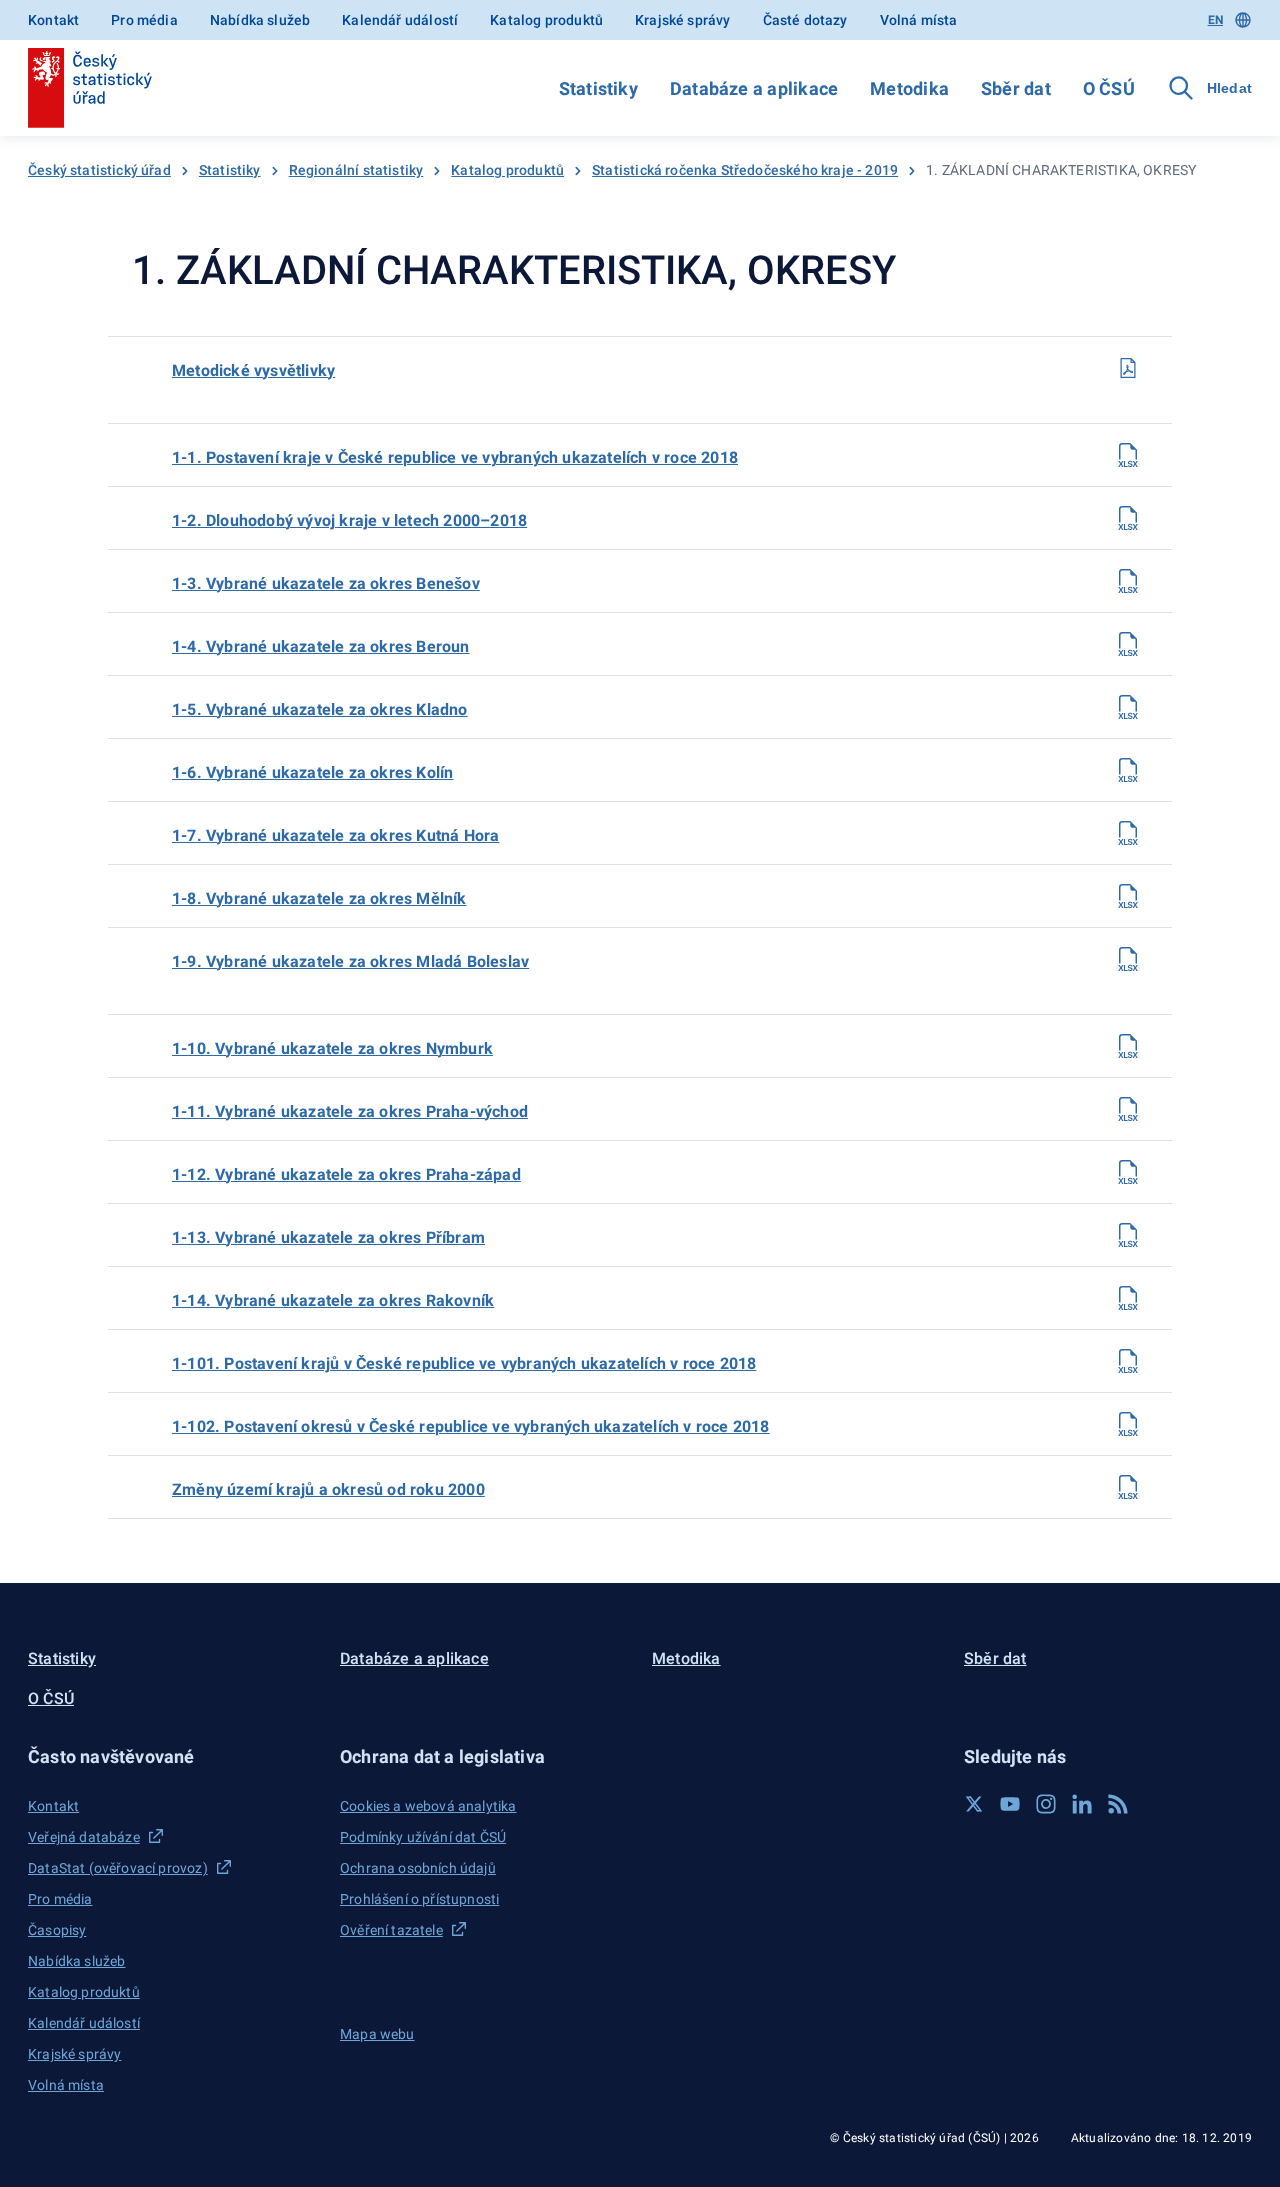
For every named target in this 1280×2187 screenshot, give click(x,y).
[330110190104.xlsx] (1128, 644)
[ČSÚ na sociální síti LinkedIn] (1082, 1804)
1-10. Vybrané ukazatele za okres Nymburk (332, 1048)
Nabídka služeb (260, 20)
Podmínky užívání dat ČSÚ (423, 1837)
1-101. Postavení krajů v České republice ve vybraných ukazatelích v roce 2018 (464, 1363)
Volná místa (919, 20)
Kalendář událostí (400, 20)
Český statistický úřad (99, 170)
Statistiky (598, 88)
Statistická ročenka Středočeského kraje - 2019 (745, 170)
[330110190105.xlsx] (1128, 707)
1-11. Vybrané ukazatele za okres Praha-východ (350, 1111)
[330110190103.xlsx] (1128, 581)
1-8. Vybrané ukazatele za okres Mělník (319, 898)
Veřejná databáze (84, 1837)
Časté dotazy (805, 20)
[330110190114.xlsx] (1128, 1298)
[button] (172, 1756)
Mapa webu (377, 2034)
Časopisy (57, 1930)
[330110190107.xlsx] (1128, 833)
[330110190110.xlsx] (1128, 1046)
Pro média (144, 20)
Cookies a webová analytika (428, 1806)
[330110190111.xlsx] (1128, 1109)
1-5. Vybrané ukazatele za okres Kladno (320, 709)
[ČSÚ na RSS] (1118, 1804)
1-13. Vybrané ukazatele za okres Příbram (328, 1237)
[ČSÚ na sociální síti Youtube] (1010, 1804)
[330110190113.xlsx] (1128, 1235)
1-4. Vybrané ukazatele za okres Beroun (321, 646)
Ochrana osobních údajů (418, 1868)
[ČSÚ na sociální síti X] (974, 1804)
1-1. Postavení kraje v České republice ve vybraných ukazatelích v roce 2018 (455, 457)
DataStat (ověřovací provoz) (118, 1868)
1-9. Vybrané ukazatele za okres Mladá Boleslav (350, 961)
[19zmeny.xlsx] (1128, 1487)
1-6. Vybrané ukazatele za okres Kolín (312, 772)
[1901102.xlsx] (1128, 1424)
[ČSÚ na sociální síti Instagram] (1046, 1804)
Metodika (909, 88)
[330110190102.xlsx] (1128, 518)
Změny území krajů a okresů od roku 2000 (328, 1489)
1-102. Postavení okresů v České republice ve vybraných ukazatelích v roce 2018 (471, 1426)
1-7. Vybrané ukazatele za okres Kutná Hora (335, 835)
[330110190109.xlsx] (1128, 959)
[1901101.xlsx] (1128, 1361)
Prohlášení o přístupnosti (419, 1899)
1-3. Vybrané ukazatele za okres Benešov (326, 583)
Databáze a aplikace (754, 88)
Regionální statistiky (356, 170)
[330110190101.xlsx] (1128, 455)
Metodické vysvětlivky (253, 370)
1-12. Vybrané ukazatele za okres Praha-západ (346, 1174)
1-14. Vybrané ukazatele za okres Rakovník (333, 1300)
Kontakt (53, 20)
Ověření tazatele (391, 1930)
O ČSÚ (1109, 88)
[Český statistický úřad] (90, 88)
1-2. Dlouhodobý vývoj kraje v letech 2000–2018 (349, 520)
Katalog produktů (546, 20)
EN (1215, 20)
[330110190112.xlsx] (1128, 1172)
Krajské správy (682, 20)
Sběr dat (1016, 88)
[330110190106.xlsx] (1128, 770)
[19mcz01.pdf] (1128, 368)
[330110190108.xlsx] (1128, 896)
